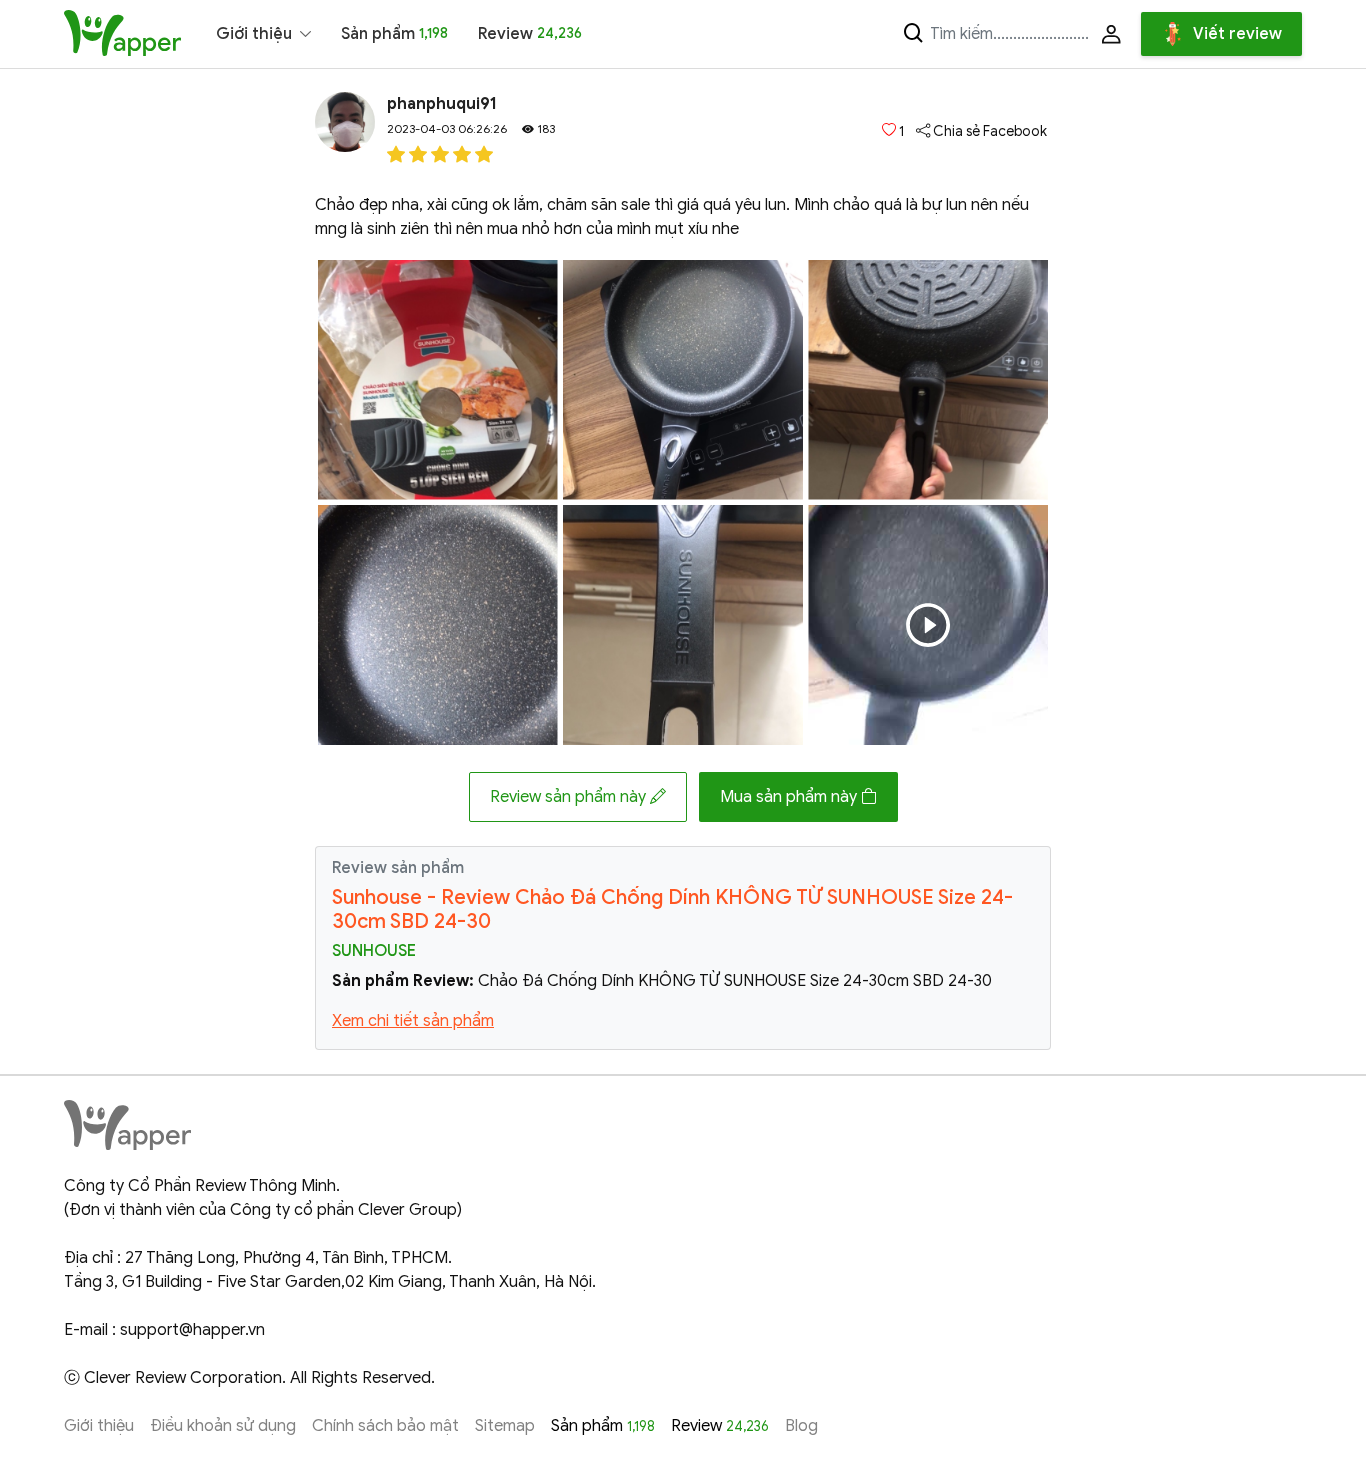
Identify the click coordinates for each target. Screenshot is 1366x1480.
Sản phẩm (394, 34)
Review (530, 34)
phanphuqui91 (442, 104)
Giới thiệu (99, 1426)
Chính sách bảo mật (385, 1426)
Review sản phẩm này (570, 797)
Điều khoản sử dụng (223, 1426)
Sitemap (505, 1426)
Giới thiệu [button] (254, 34)
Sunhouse (374, 951)
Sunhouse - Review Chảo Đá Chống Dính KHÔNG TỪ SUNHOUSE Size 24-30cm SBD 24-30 (672, 909)
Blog (801, 1426)
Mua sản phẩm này (790, 797)
